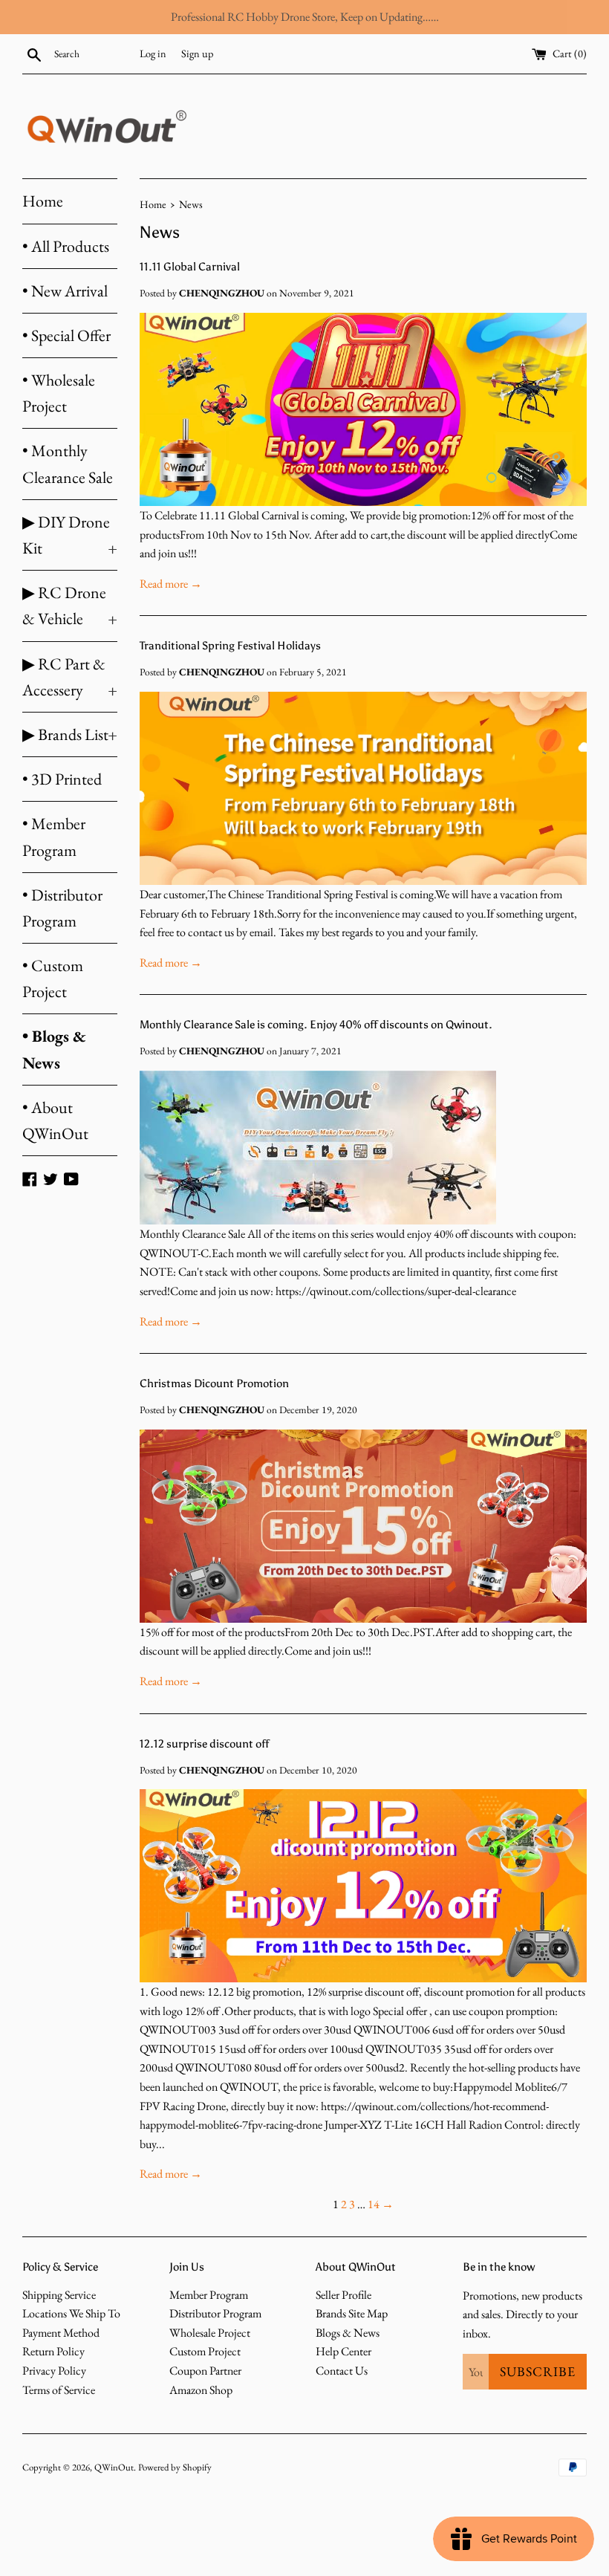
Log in (153, 53)
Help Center (343, 2351)
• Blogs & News (54, 1049)
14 (374, 2204)
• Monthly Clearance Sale (68, 464)
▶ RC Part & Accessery (70, 677)
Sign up (197, 53)
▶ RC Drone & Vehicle (70, 606)
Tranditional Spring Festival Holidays (230, 646)
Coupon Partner (205, 2371)
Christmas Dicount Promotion (214, 1383)
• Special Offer (66, 335)
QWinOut (114, 2467)
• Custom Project (53, 979)
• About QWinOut (55, 1120)
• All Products (66, 246)
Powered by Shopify (175, 2467)
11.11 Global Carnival (190, 267)
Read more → (171, 584)
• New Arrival (65, 291)
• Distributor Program (62, 908)
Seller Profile (343, 2295)
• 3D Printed (62, 779)
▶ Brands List (70, 734)
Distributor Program (215, 2313)
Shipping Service (59, 2295)
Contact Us (342, 2371)
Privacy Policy (54, 2371)
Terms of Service (59, 2390)
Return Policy (53, 2351)
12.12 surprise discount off (204, 1744)
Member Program (209, 2295)
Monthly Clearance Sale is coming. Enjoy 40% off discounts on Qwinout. (316, 1025)
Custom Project (205, 2351)
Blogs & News (348, 2333)
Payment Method (61, 2333)
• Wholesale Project (59, 393)
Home (43, 201)
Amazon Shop (201, 2390)
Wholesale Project (210, 2333)
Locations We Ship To (71, 2313)
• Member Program (54, 837)
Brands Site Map (352, 2313)
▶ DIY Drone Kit (70, 535)
